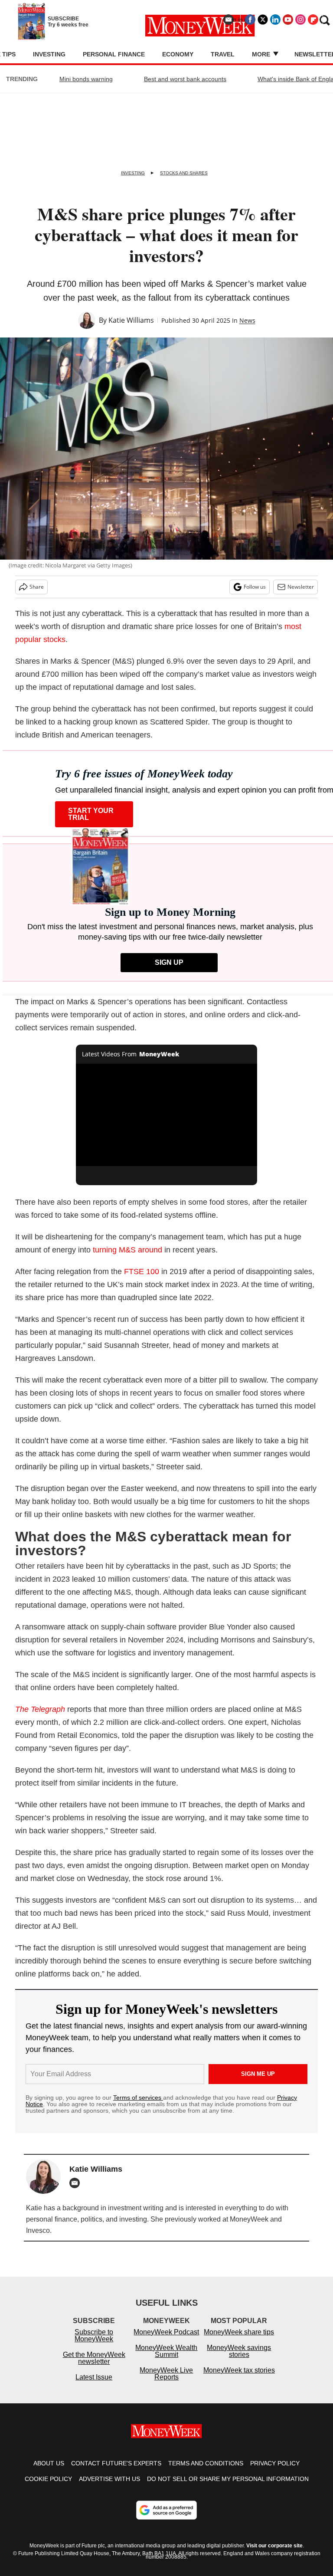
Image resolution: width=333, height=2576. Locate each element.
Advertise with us (109, 2488)
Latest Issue (94, 2386)
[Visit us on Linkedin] (275, 20)
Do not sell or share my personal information (228, 2488)
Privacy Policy (275, 2472)
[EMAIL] (77, 2183)
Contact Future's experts (116, 2472)
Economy (178, 54)
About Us (49, 2472)
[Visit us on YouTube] (288, 20)
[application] (167, 1115)
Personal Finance (114, 54)
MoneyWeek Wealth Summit (166, 2360)
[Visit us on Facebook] (250, 20)
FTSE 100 (142, 1272)
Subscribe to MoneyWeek (94, 2344)
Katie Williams (131, 320)
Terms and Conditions (206, 2472)
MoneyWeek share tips (239, 2341)
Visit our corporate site (274, 2554)
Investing (49, 54)
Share (37, 587)
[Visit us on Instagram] (300, 20)
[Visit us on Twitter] (263, 20)
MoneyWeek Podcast (166, 2341)
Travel (223, 54)
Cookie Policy (48, 2488)
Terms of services (138, 2098)
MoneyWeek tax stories (239, 2379)
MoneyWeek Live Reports (166, 2382)
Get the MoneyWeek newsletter (94, 2367)
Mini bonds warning (86, 79)
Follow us (255, 587)
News (247, 320)
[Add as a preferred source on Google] (166, 2519)
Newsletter (301, 587)
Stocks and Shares (184, 173)
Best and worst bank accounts (185, 79)
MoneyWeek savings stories (239, 2360)
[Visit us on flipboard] (313, 20)
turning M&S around (127, 1250)
